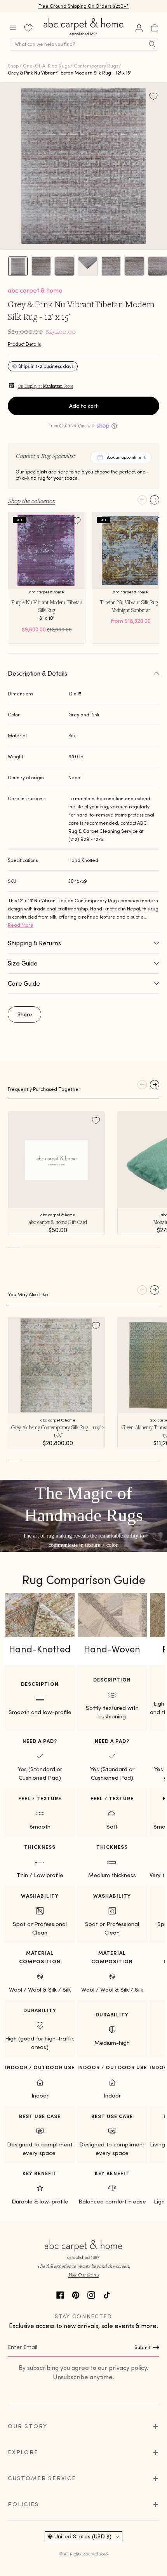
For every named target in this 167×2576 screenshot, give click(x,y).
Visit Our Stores (83, 2275)
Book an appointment (126, 457)
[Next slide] (155, 500)
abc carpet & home (35, 290)
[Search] (152, 44)
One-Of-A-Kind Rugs (46, 66)
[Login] (139, 28)
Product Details (24, 344)
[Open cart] (155, 28)
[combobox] (84, 44)
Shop (13, 66)
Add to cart (83, 406)
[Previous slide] (142, 500)
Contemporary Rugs (96, 66)
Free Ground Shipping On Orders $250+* (84, 6)
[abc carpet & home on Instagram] (91, 2294)
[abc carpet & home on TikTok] (107, 2294)
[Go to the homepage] (84, 36)
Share (25, 1014)
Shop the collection (31, 501)
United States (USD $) (83, 2536)
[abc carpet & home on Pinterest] (76, 2294)
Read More (21, 925)
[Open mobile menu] (13, 28)
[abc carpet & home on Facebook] (60, 2294)
